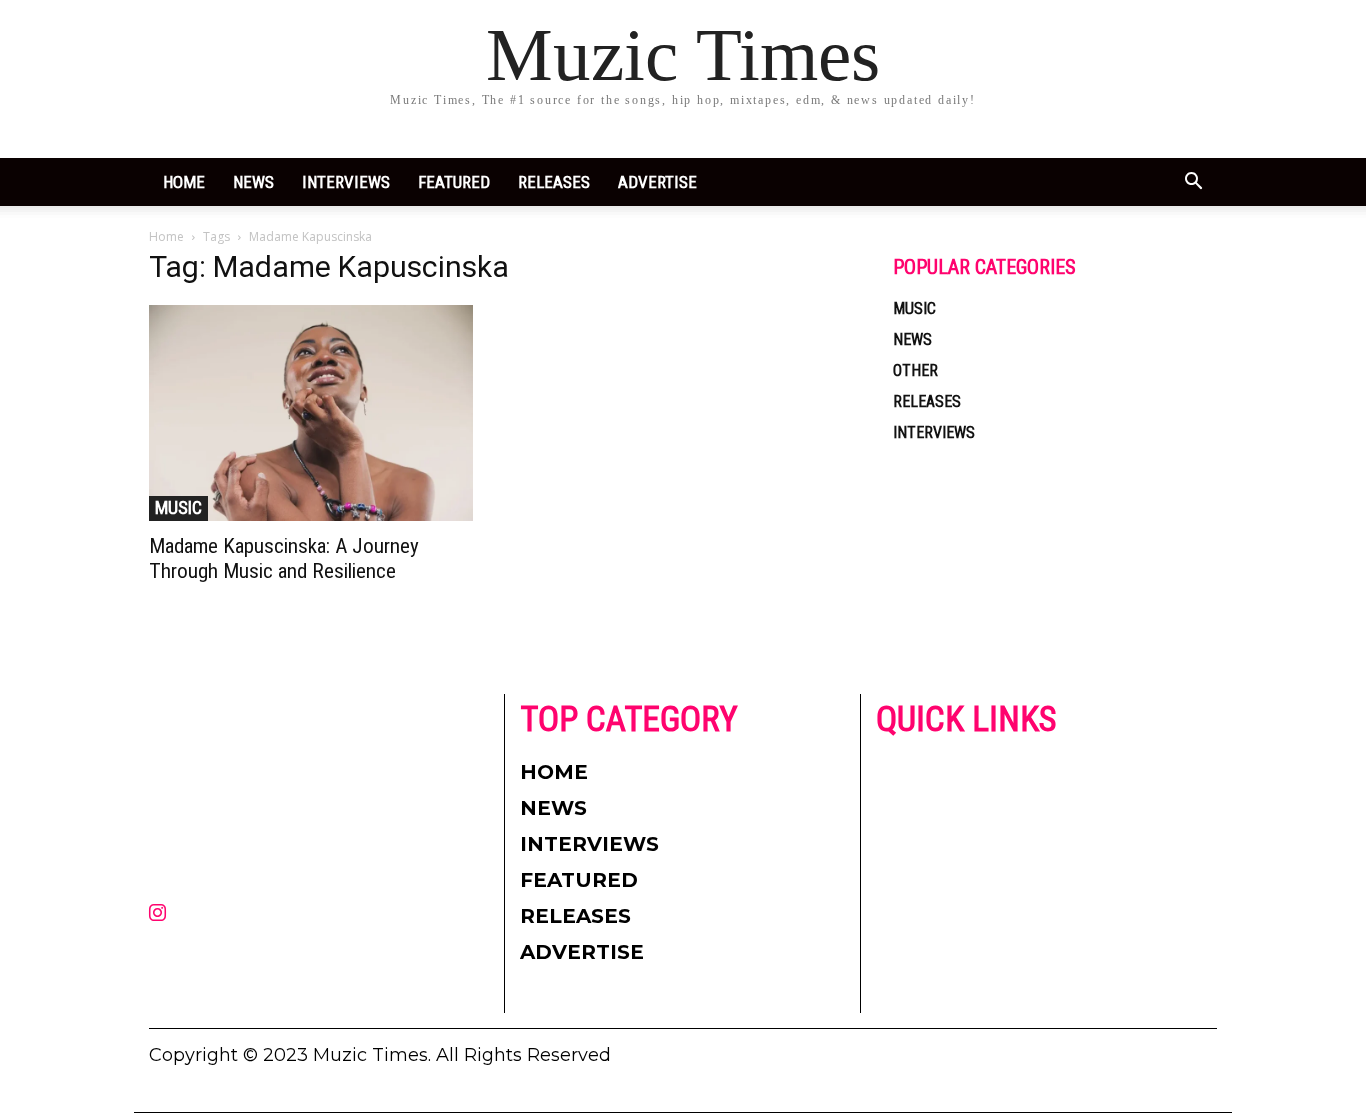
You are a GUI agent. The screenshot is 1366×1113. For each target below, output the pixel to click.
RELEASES (554, 182)
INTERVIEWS (346, 182)
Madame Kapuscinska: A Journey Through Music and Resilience (284, 558)
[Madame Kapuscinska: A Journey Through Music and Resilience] (311, 413)
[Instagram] (157, 914)
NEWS (253, 182)
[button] (1193, 183)
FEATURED (454, 182)
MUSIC (178, 507)
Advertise (657, 182)
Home (184, 182)
